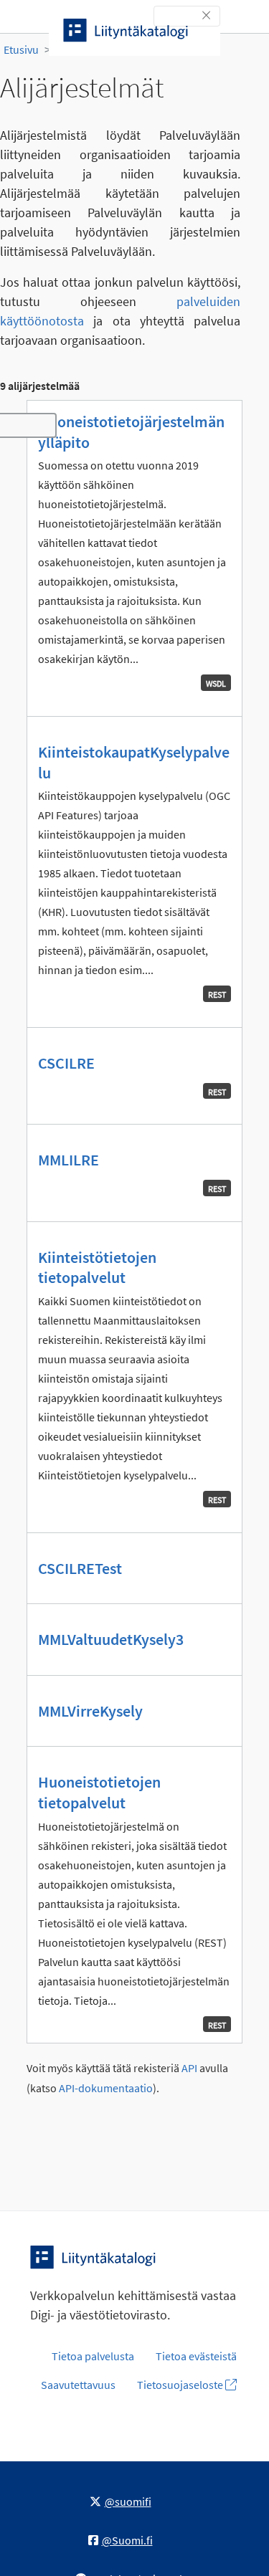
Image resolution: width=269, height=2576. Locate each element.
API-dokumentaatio (106, 2088)
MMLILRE (69, 1160)
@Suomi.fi (127, 2540)
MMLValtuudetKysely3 (111, 1639)
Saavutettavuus (78, 2385)
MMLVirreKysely (90, 1711)
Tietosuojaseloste (181, 2385)
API (189, 2068)
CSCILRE (66, 1063)
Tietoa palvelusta (93, 2356)
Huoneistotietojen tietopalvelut (99, 1792)
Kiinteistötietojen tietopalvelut (97, 1268)
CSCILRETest (80, 1568)
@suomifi (128, 2501)
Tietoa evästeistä (196, 2356)
